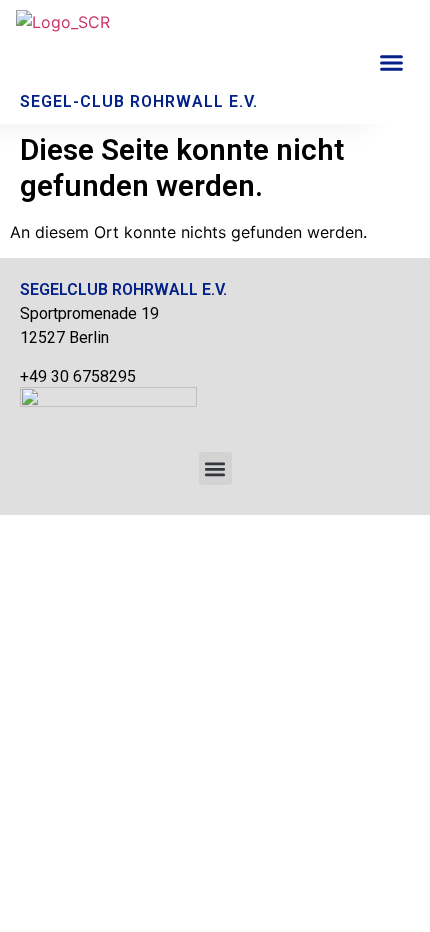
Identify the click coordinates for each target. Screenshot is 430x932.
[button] (392, 62)
